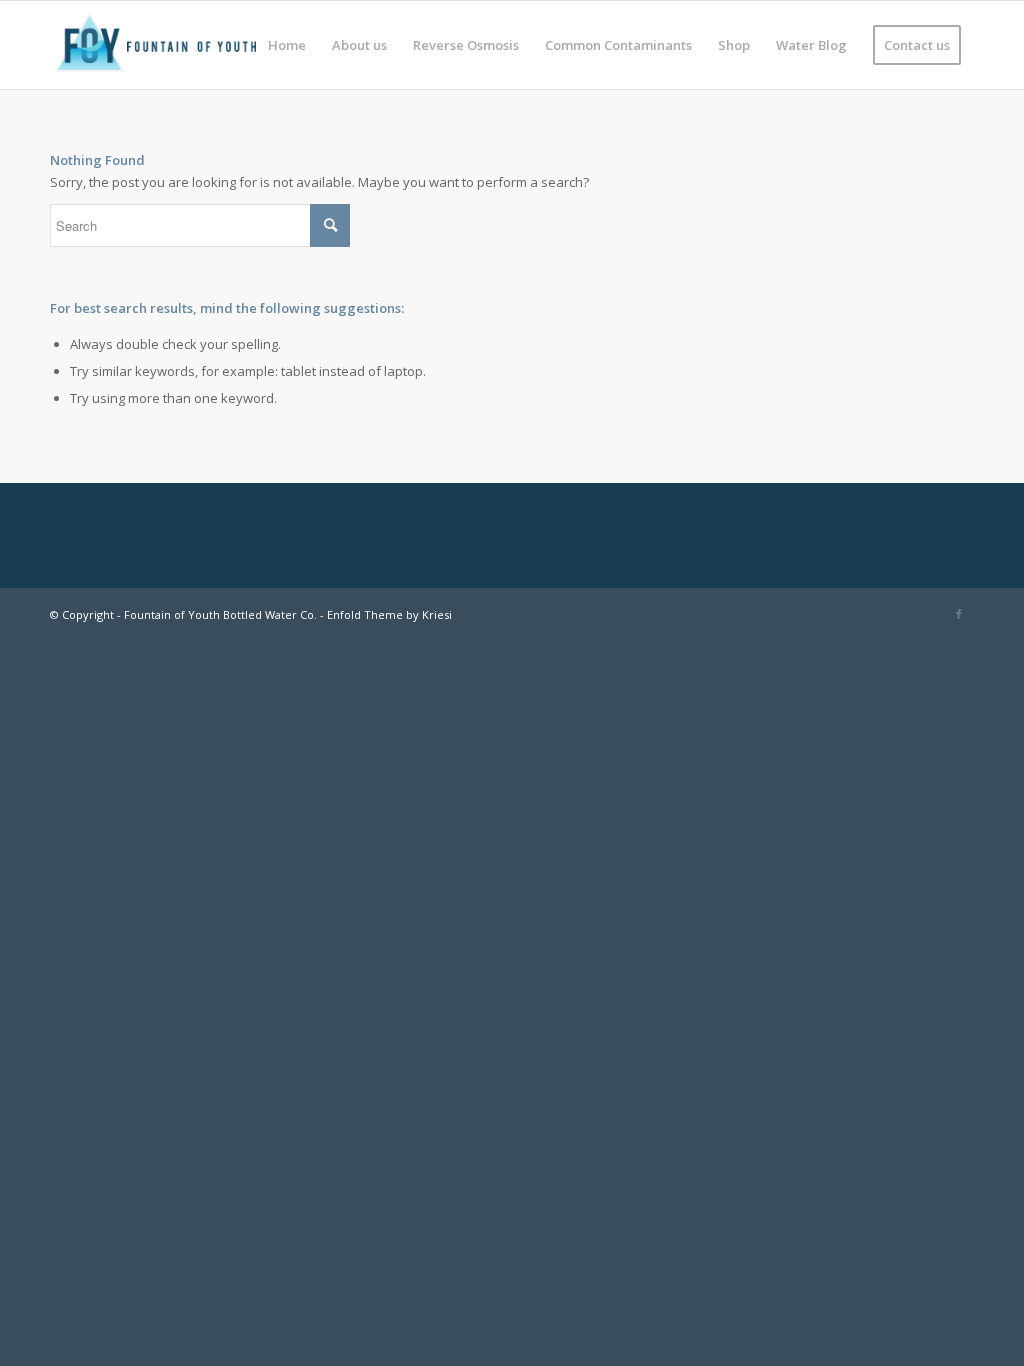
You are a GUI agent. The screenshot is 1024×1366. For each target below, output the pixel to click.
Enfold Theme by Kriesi (389, 614)
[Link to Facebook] (959, 614)
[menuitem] (287, 45)
